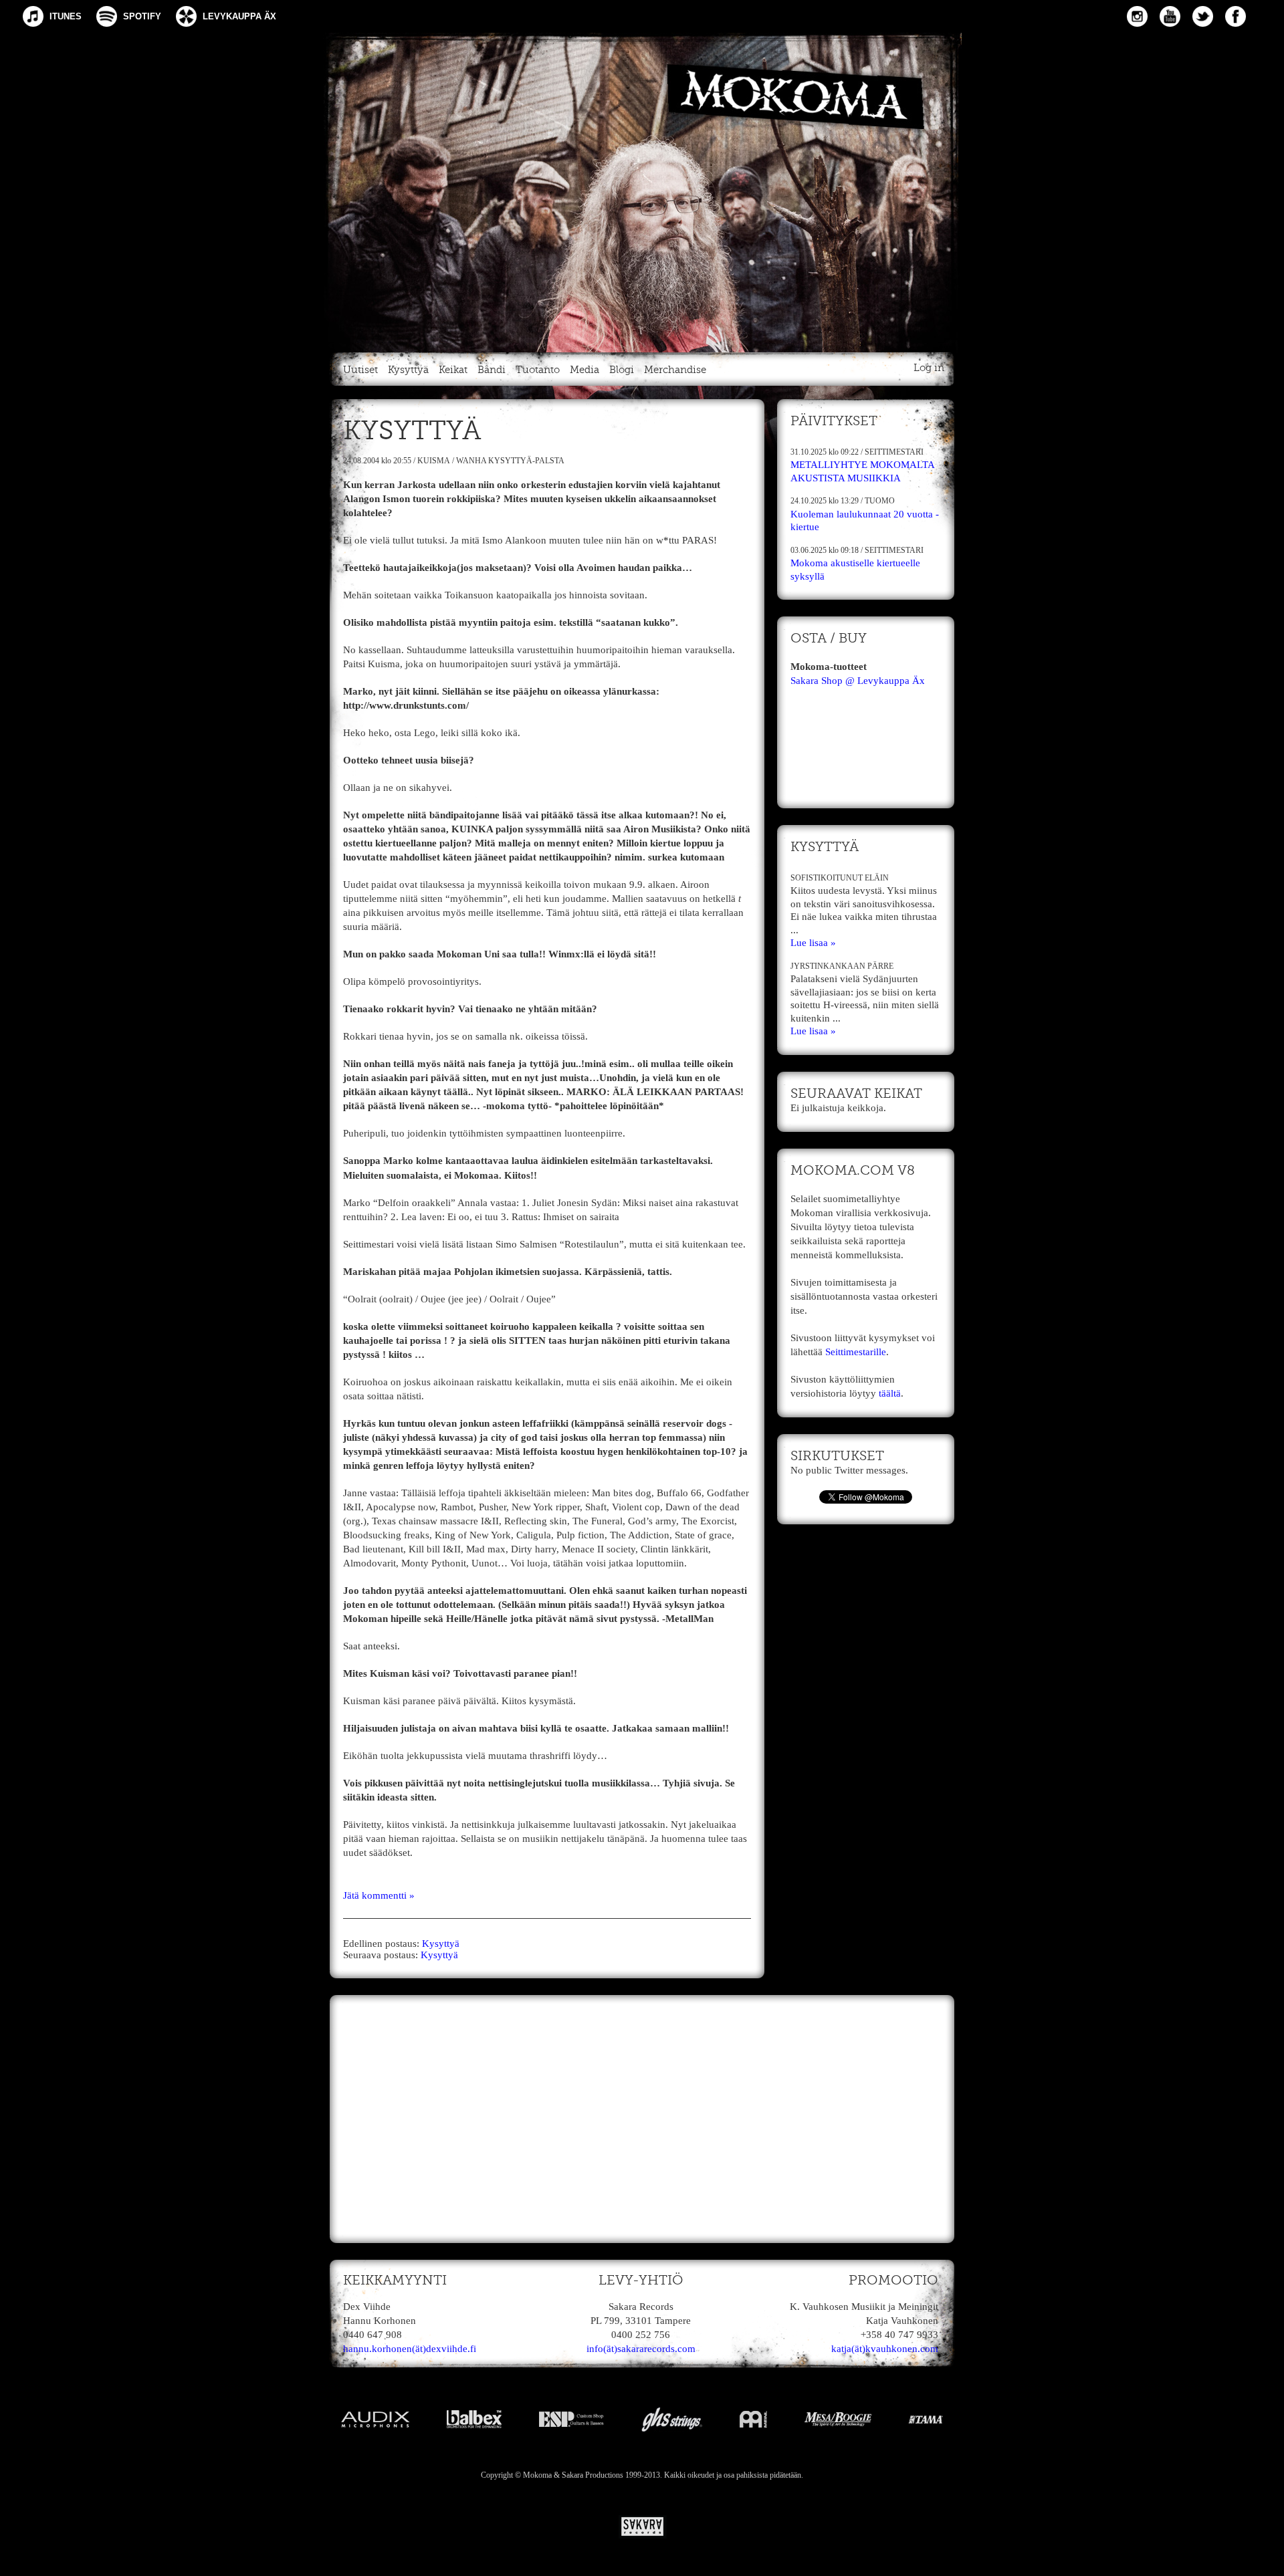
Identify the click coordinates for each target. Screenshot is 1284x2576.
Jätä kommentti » (379, 1895)
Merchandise (675, 370)
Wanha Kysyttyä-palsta (510, 461)
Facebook (1236, 16)
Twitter (1203, 16)
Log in (929, 368)
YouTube (1170, 16)
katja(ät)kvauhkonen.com (885, 2349)
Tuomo (880, 501)
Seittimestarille (856, 1352)
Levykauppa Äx (239, 16)
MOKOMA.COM (642, 190)
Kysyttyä (408, 370)
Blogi (622, 370)
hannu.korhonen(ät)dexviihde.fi (410, 2349)
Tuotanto (538, 370)
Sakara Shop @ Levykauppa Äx (858, 681)
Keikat (453, 370)
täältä (890, 1393)
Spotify (142, 16)
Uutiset (360, 370)
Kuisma (434, 461)
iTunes (66, 16)
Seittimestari (894, 452)
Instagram (1137, 16)
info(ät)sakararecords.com (641, 2349)
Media (584, 370)
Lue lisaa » (813, 943)
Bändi (492, 370)
